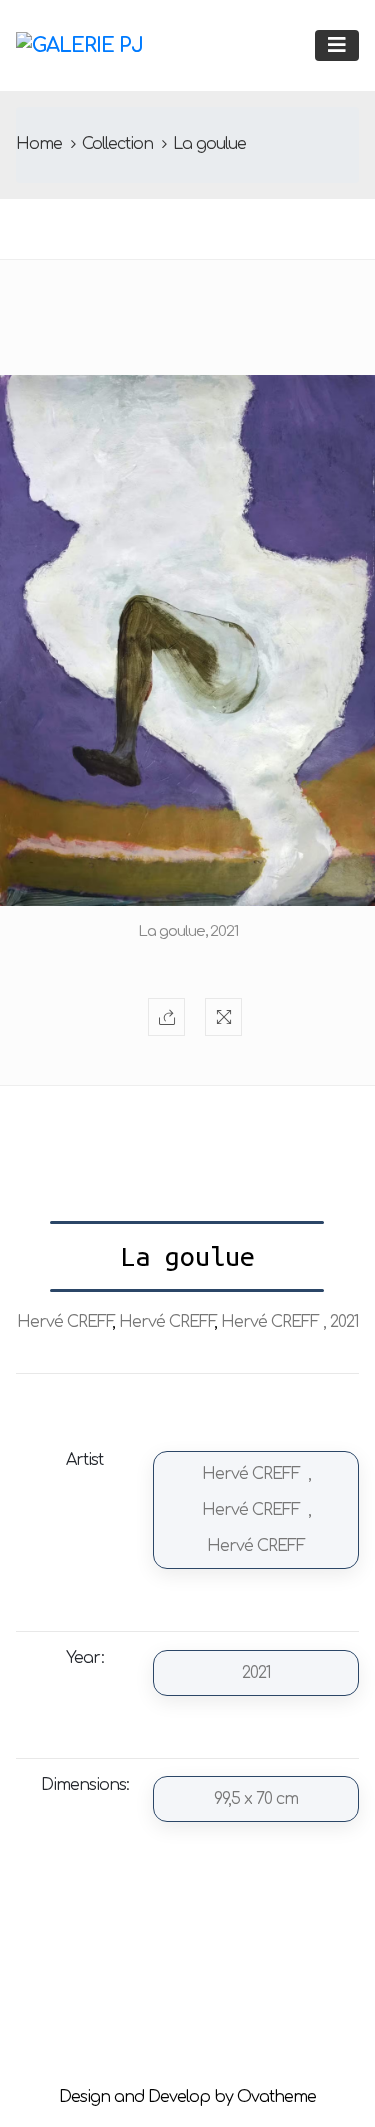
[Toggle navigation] (337, 45)
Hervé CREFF (64, 1322)
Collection (117, 144)
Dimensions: (85, 1785)
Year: (85, 1658)
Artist (84, 1460)
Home (39, 144)
